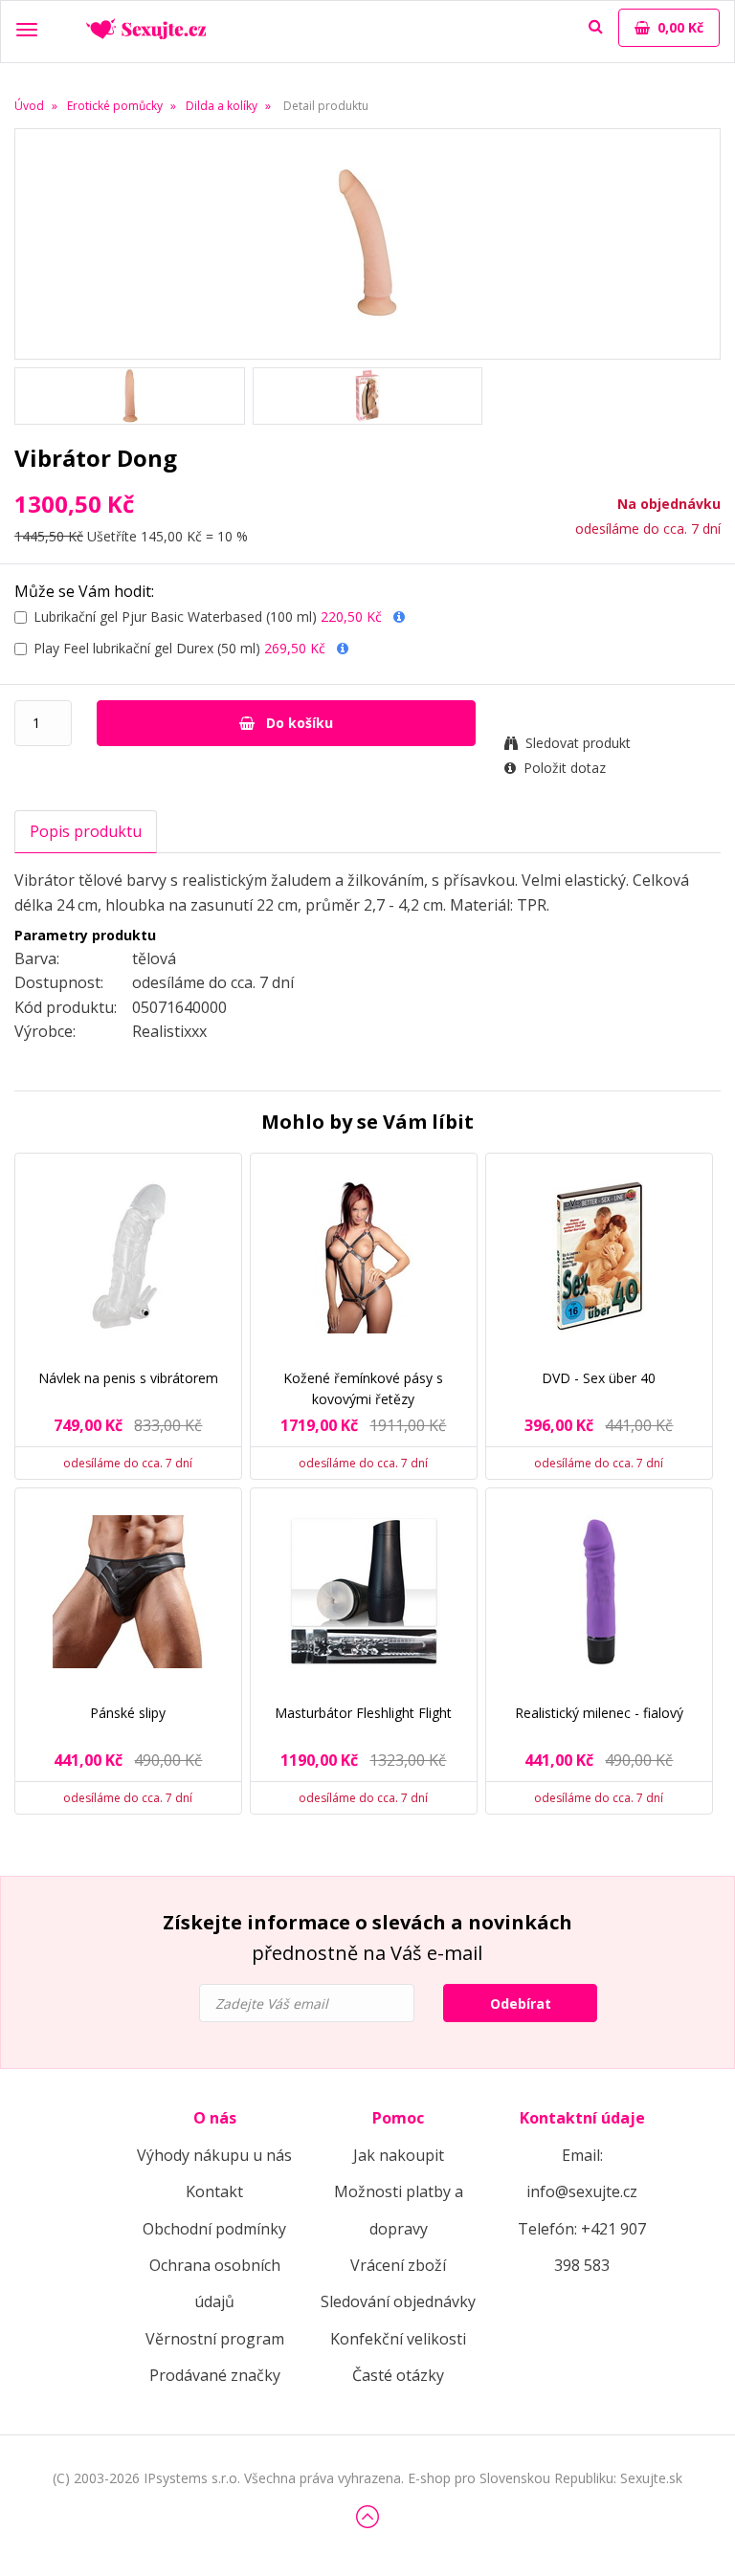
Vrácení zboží (398, 2265)
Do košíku (298, 723)
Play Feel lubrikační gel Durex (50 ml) (179, 648)
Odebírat (521, 2004)
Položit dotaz (565, 768)
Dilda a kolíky (222, 106)
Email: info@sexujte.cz (582, 2173)
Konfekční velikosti (398, 2339)
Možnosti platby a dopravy (399, 2210)
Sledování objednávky (398, 2301)
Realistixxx (169, 1031)
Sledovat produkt (578, 743)
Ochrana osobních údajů (215, 2283)
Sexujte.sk (651, 2478)
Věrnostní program (215, 2339)
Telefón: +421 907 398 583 (582, 2247)
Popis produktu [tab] (86, 831)
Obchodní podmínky (214, 2229)
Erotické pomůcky (115, 106)
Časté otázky (398, 2375)
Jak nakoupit (399, 2155)
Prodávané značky (215, 2375)
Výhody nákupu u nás (214, 2155)
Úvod (29, 106)
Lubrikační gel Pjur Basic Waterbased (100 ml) (208, 616)
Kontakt (214, 2191)
